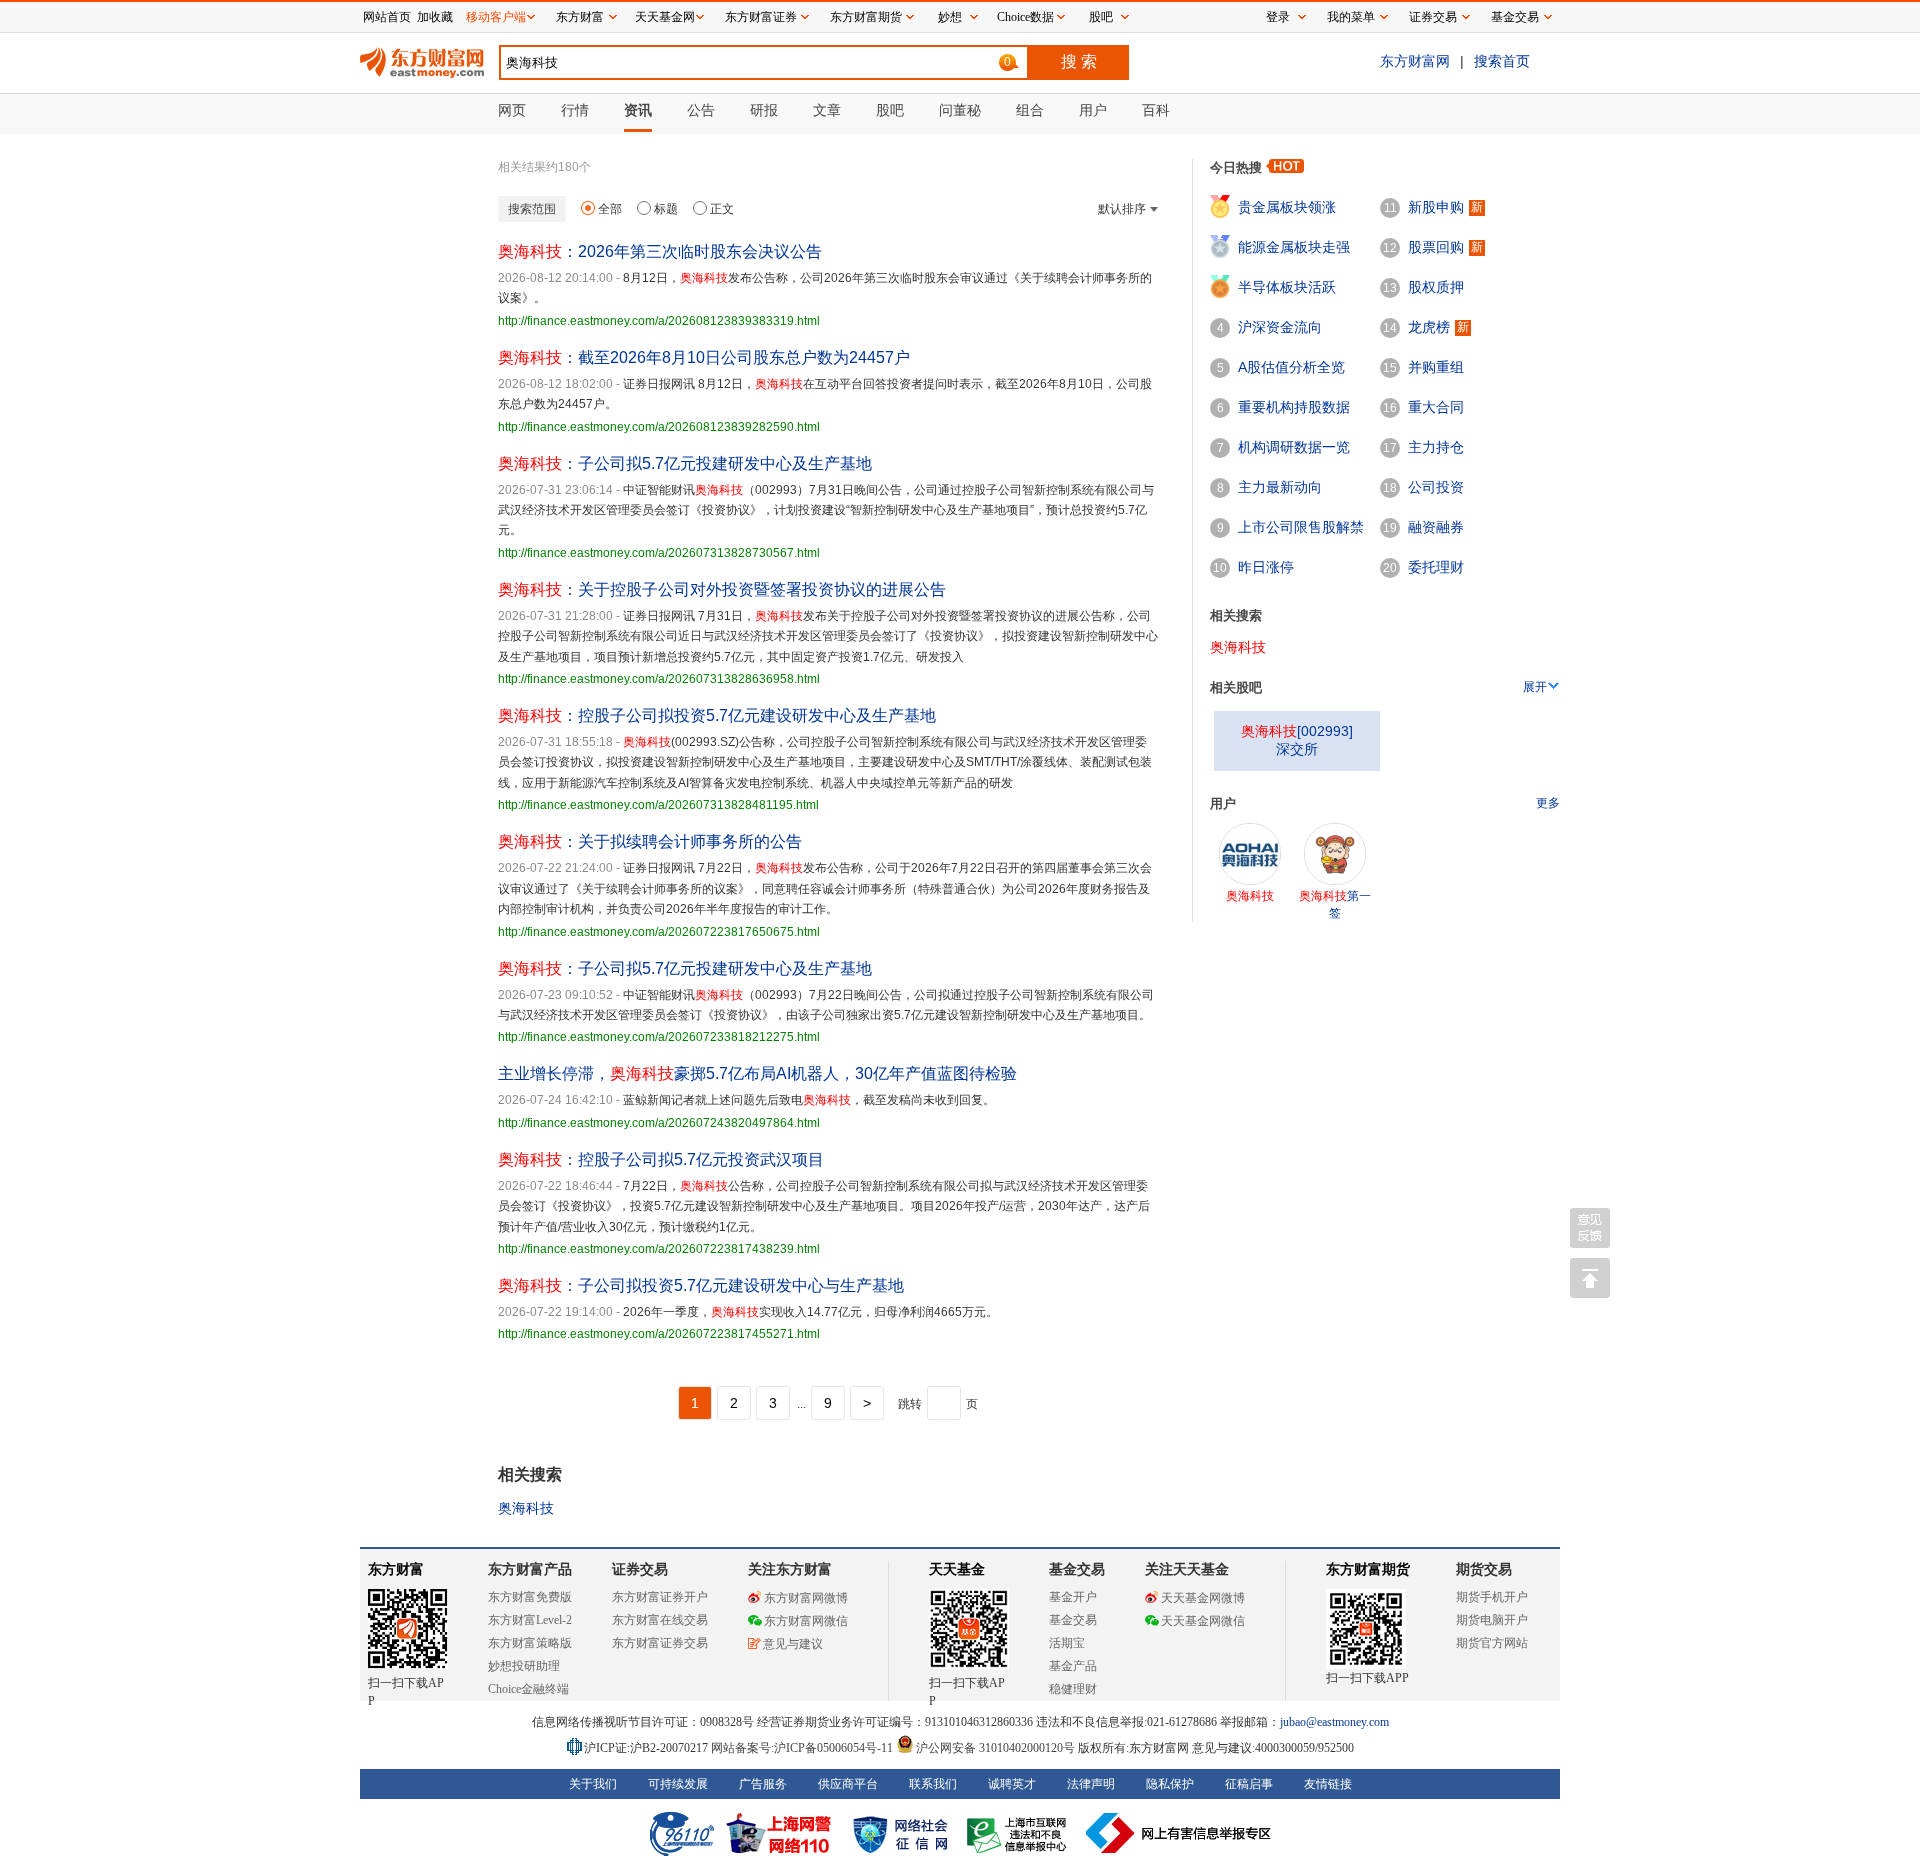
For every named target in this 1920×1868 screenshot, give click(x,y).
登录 (1278, 17)
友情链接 (1328, 1784)
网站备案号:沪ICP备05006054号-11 (803, 1748)
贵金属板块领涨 (1287, 207)
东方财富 (396, 1569)
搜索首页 (1502, 61)
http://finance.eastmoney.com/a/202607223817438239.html (659, 1249)
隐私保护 (1170, 1784)
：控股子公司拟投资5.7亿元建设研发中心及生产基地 (717, 715)
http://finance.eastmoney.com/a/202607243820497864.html (659, 1123)
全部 (610, 209)
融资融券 (1436, 527)
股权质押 (1436, 287)
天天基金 (957, 1569)
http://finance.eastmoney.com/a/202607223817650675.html (659, 932)
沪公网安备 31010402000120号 (995, 1748)
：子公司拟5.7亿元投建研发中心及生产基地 (685, 463)
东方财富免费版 (530, 1597)
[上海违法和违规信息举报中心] (1020, 1833)
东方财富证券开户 (660, 1597)
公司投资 (1436, 487)
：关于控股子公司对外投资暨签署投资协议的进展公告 (722, 589)
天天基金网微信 (1203, 1621)
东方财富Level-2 (530, 1620)
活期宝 (1067, 1643)
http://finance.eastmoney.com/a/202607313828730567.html (659, 553)
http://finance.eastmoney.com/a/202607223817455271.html (659, 1334)
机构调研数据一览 (1294, 447)
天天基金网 (665, 17)
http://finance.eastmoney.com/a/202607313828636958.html (659, 679)
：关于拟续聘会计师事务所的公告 (650, 841)
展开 (1535, 687)
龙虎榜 (1429, 327)
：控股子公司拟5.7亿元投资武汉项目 (661, 1159)
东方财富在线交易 (660, 1620)
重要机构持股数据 (1294, 407)
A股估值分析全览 (1291, 367)
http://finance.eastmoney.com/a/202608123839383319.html (659, 321)
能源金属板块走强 (1294, 247)
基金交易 (1073, 1620)
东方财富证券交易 (660, 1643)
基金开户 (1073, 1597)
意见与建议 (793, 1644)
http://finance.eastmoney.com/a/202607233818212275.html (659, 1037)
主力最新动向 (1280, 487)
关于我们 (593, 1784)
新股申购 (1436, 207)
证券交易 (1433, 17)
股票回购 (1436, 247)
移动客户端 (496, 17)
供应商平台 (848, 1784)
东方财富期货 (1368, 1569)
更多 (1548, 803)
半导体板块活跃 (1287, 287)
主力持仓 (1436, 447)
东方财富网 (1415, 61)
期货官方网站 (1492, 1643)
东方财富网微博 (806, 1598)
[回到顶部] (1590, 1278)
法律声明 (1091, 1784)
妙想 (950, 17)
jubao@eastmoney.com (1334, 1722)
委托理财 (1436, 567)
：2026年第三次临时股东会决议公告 (660, 251)
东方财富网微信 (806, 1621)
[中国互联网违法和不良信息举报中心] (1179, 1833)
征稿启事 (1249, 1784)
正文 (722, 209)
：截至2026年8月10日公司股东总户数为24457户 (704, 357)
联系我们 (933, 1784)
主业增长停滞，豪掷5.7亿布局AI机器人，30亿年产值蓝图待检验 (757, 1073)
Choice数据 (1025, 17)
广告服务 (763, 1784)
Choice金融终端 (528, 1689)
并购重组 (1436, 367)
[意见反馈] (1590, 1228)
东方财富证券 (761, 17)
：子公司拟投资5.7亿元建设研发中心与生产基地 (701, 1285)
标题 (666, 209)
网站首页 (387, 17)
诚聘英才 (1012, 1784)
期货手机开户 (1492, 1597)
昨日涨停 (1266, 567)
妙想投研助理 (524, 1666)
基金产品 (1073, 1666)
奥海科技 (526, 1508)
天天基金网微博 (1203, 1598)
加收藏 (435, 17)
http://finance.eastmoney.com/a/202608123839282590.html (659, 427)
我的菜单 (1351, 17)
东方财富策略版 (530, 1643)
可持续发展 (678, 1784)
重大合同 (1436, 407)
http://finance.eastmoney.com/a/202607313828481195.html (658, 805)
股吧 (1101, 17)
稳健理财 (1073, 1689)
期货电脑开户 (1492, 1620)
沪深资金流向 (1280, 327)
